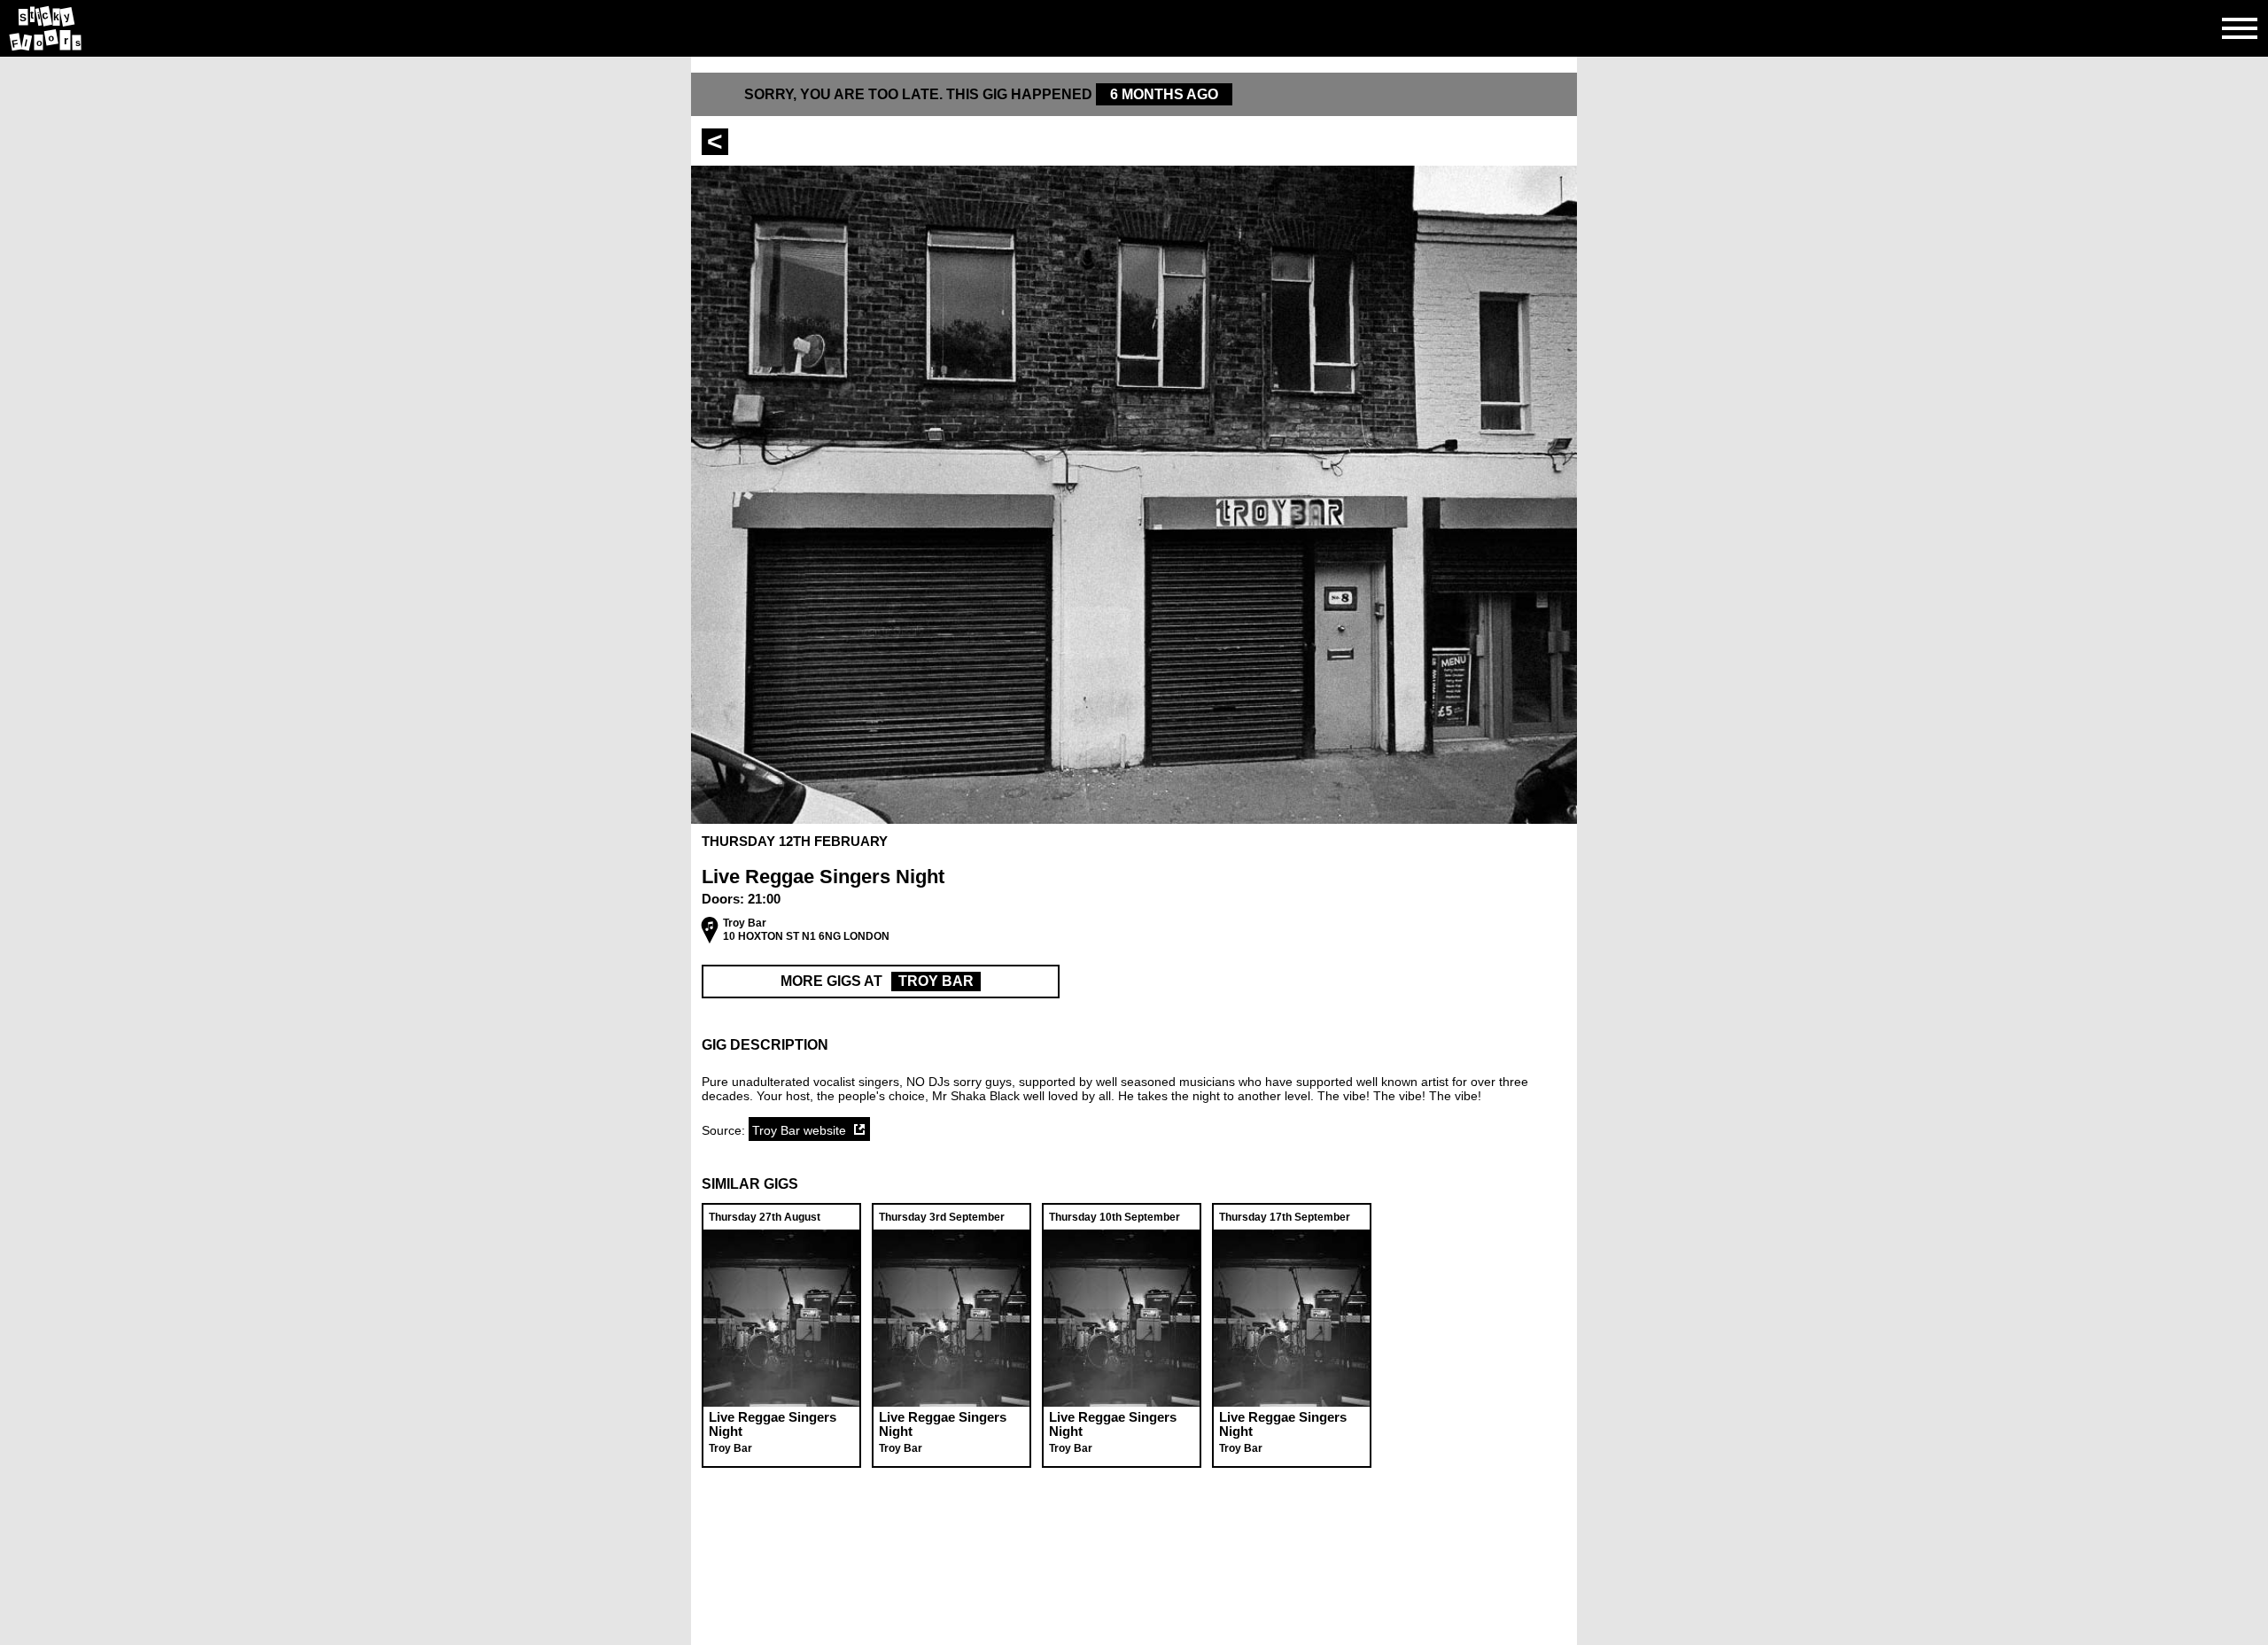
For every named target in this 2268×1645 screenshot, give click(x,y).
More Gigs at (877, 981)
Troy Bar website (799, 1130)
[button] (1134, 1045)
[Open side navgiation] (2240, 28)
